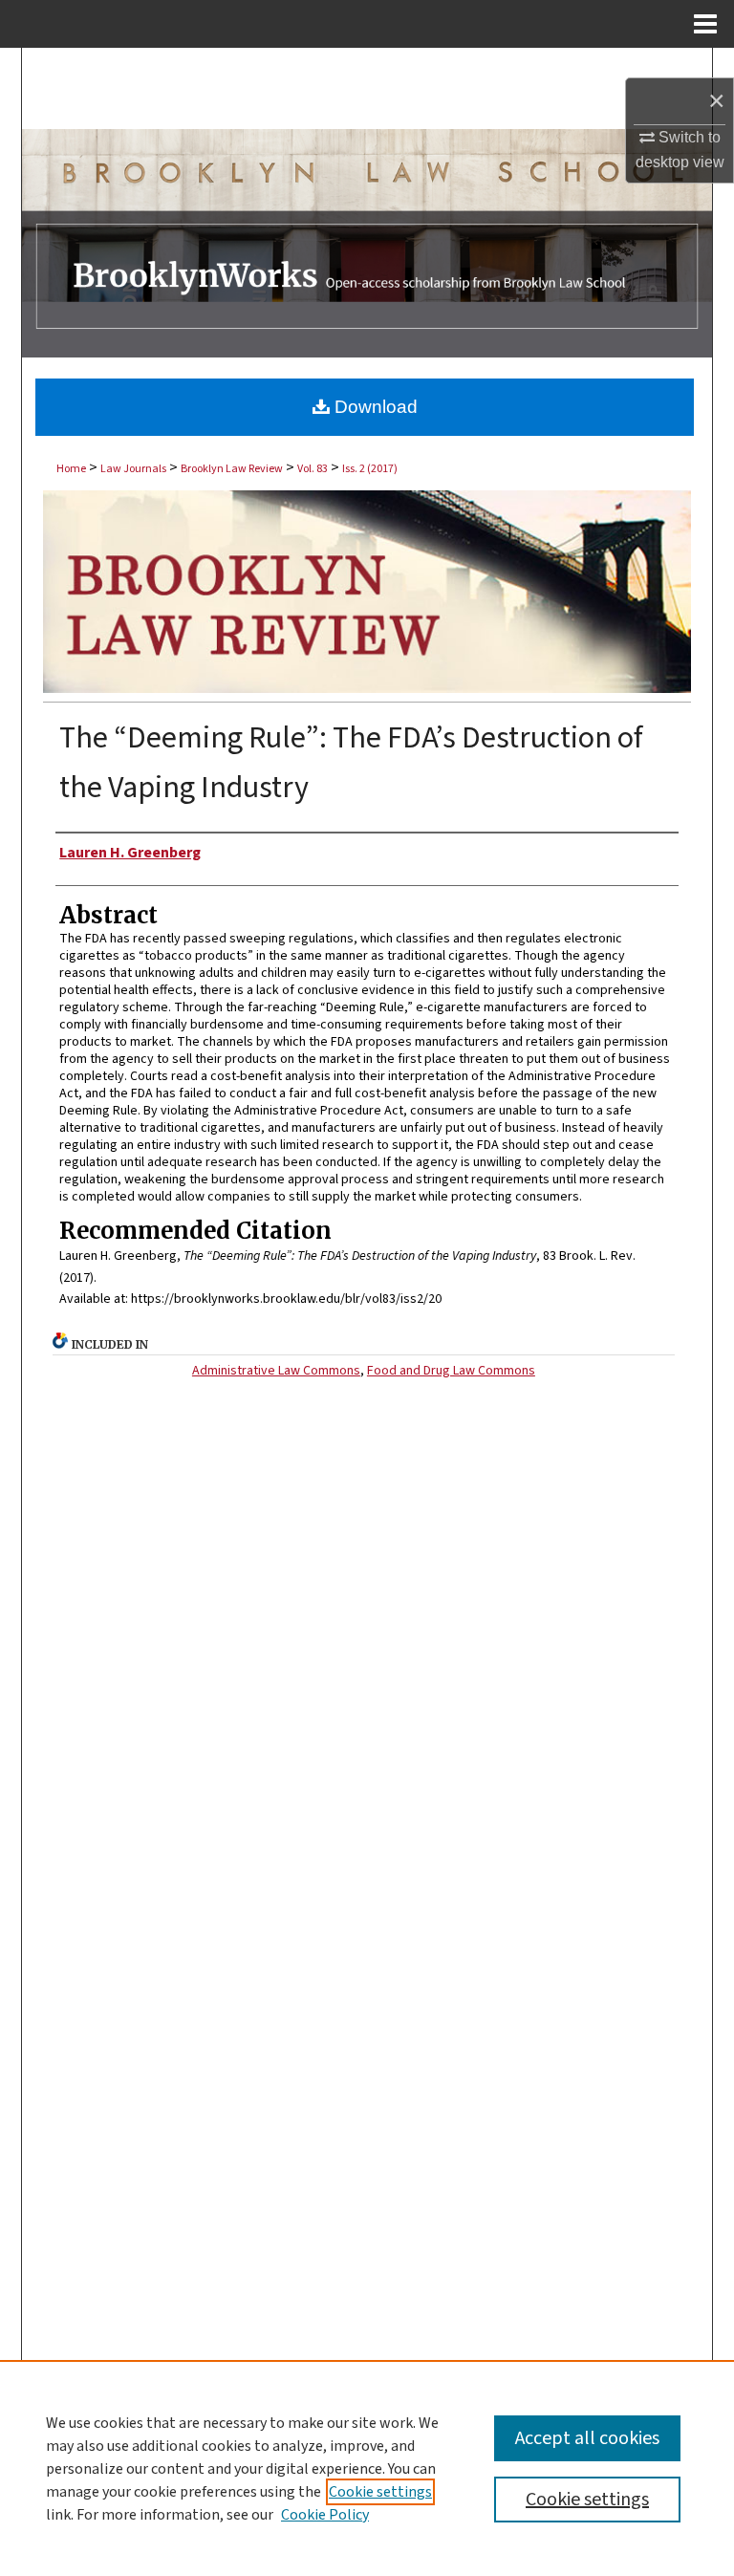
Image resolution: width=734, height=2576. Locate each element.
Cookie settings (380, 2492)
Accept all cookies (587, 2438)
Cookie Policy (325, 2515)
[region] (367, 2468)
